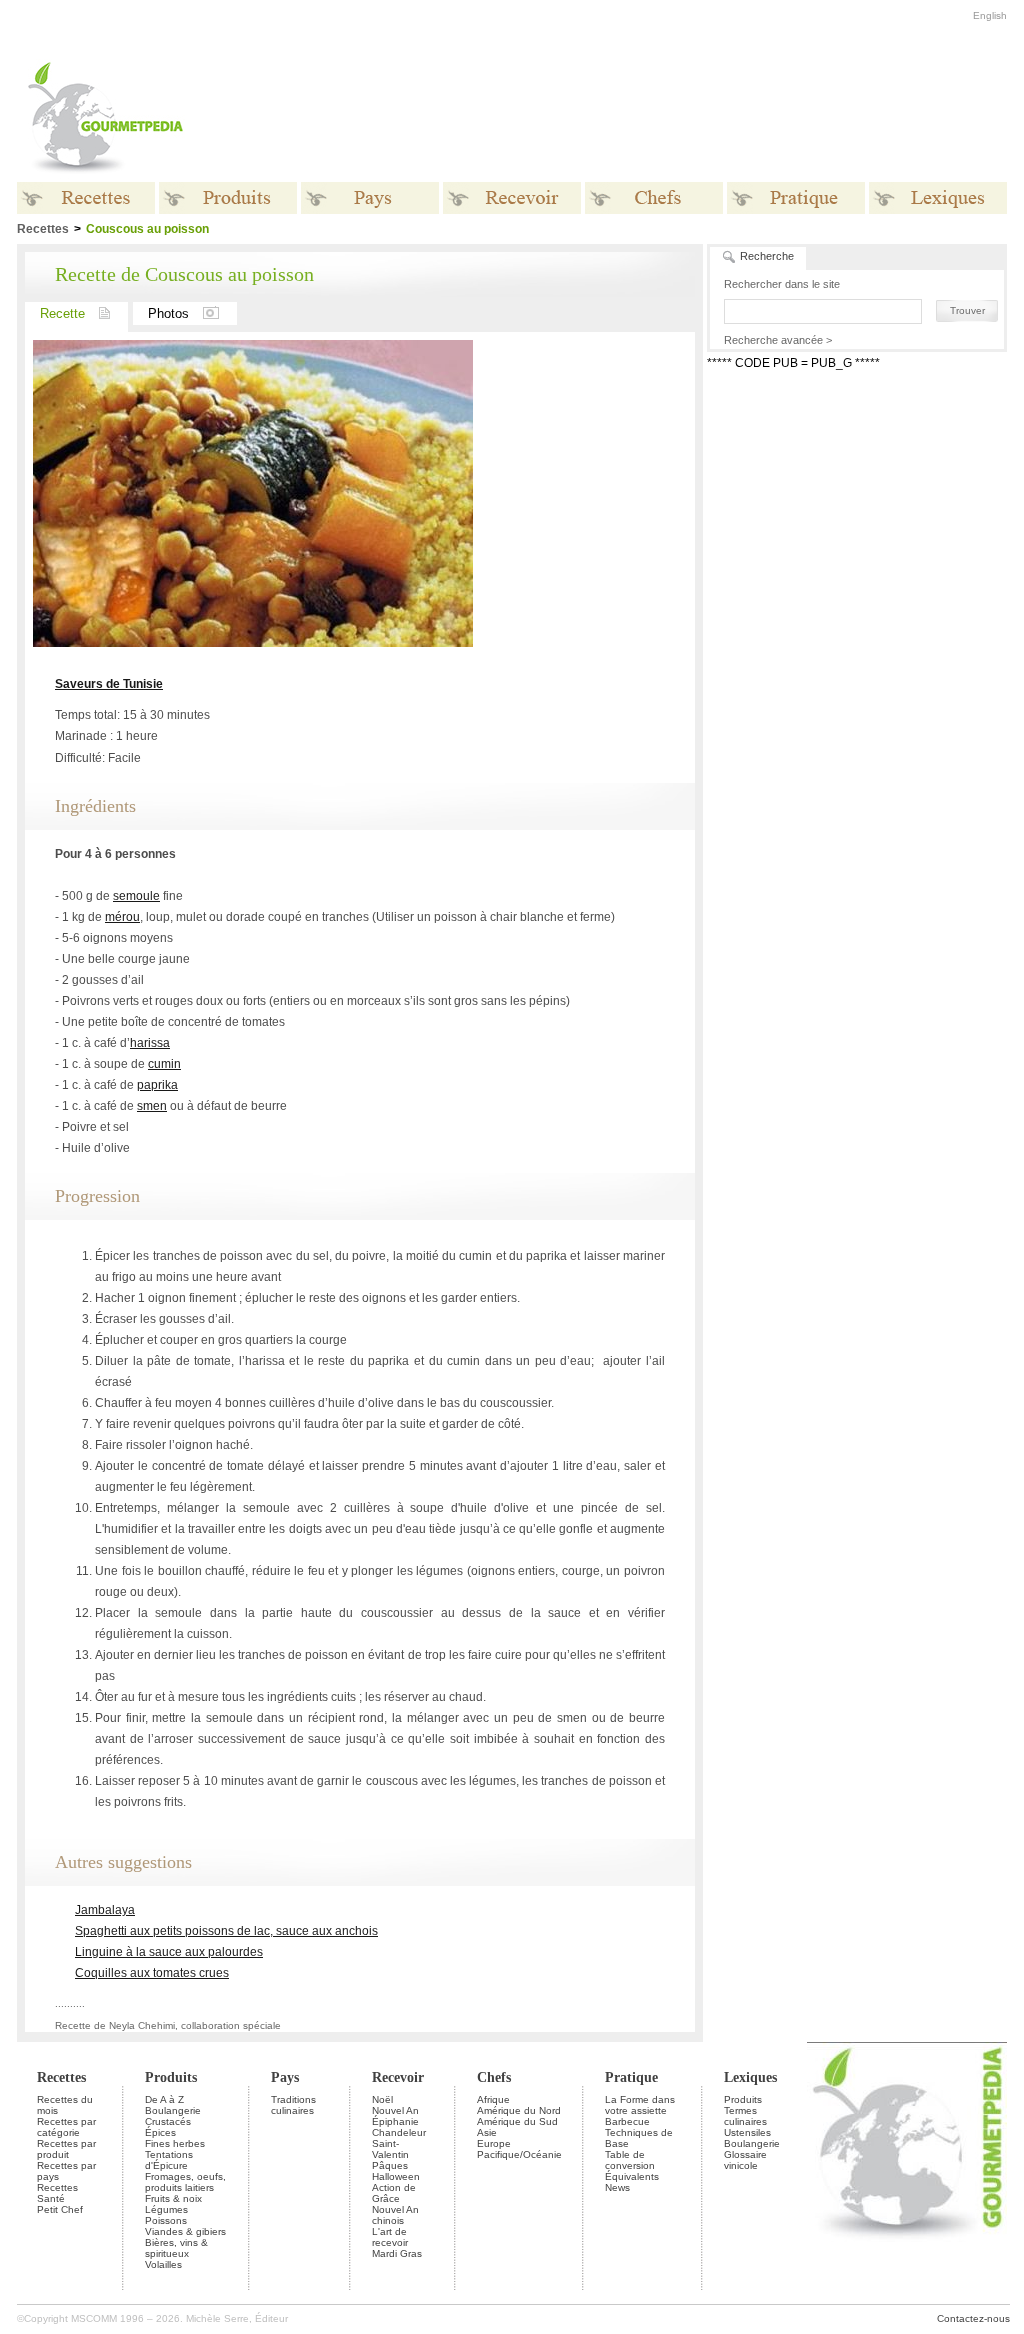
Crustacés (168, 2121)
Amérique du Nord (519, 2110)
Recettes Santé (57, 2193)
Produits (171, 2077)
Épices (160, 2132)
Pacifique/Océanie (519, 2154)
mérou (122, 917)
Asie (487, 2132)
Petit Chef (60, 2209)
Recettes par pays (66, 2171)
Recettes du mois (65, 2105)
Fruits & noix (173, 2198)
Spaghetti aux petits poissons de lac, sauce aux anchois (226, 1931)
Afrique (493, 2099)
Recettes (61, 2077)
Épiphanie (395, 2121)
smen (152, 1106)
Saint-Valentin (390, 2149)
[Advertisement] (637, 118)
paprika (157, 1085)
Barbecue (627, 2121)
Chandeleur (399, 2132)
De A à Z (164, 2099)
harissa (150, 1043)
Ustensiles (747, 2132)
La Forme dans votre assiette (640, 2105)
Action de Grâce (394, 2193)
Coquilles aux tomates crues (152, 1973)
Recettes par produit (66, 2149)
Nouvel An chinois (395, 2215)
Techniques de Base (639, 2138)
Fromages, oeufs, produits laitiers (185, 2182)
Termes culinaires (745, 2116)
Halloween (396, 2176)
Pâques (390, 2165)
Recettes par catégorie (66, 2127)
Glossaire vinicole (745, 2160)
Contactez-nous (973, 2318)
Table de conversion (630, 2160)
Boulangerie (173, 2110)
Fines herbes (175, 2143)
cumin (164, 1064)
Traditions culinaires (293, 2105)
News (617, 2187)
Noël (382, 2099)
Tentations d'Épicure (169, 2160)
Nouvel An (395, 2110)
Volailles (163, 2264)
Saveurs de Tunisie (109, 684)
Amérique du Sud (517, 2121)
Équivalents (632, 2176)
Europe (494, 2143)
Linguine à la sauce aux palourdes (169, 1952)
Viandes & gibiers (185, 2231)
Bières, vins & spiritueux (176, 2248)
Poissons (166, 2220)
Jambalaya (105, 1910)
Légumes (166, 2209)
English (990, 15)
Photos (168, 313)
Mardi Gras (397, 2253)
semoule (136, 896)
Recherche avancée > (778, 340)
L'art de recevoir (390, 2237)
